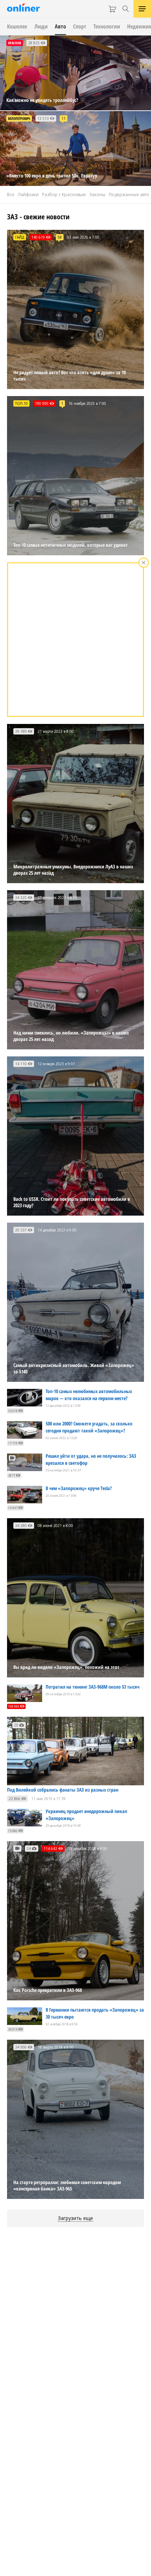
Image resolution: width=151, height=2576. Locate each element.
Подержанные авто (129, 195)
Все (11, 195)
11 (64, 118)
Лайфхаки (28, 195)
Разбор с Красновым (64, 195)
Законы (97, 195)
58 (60, 237)
